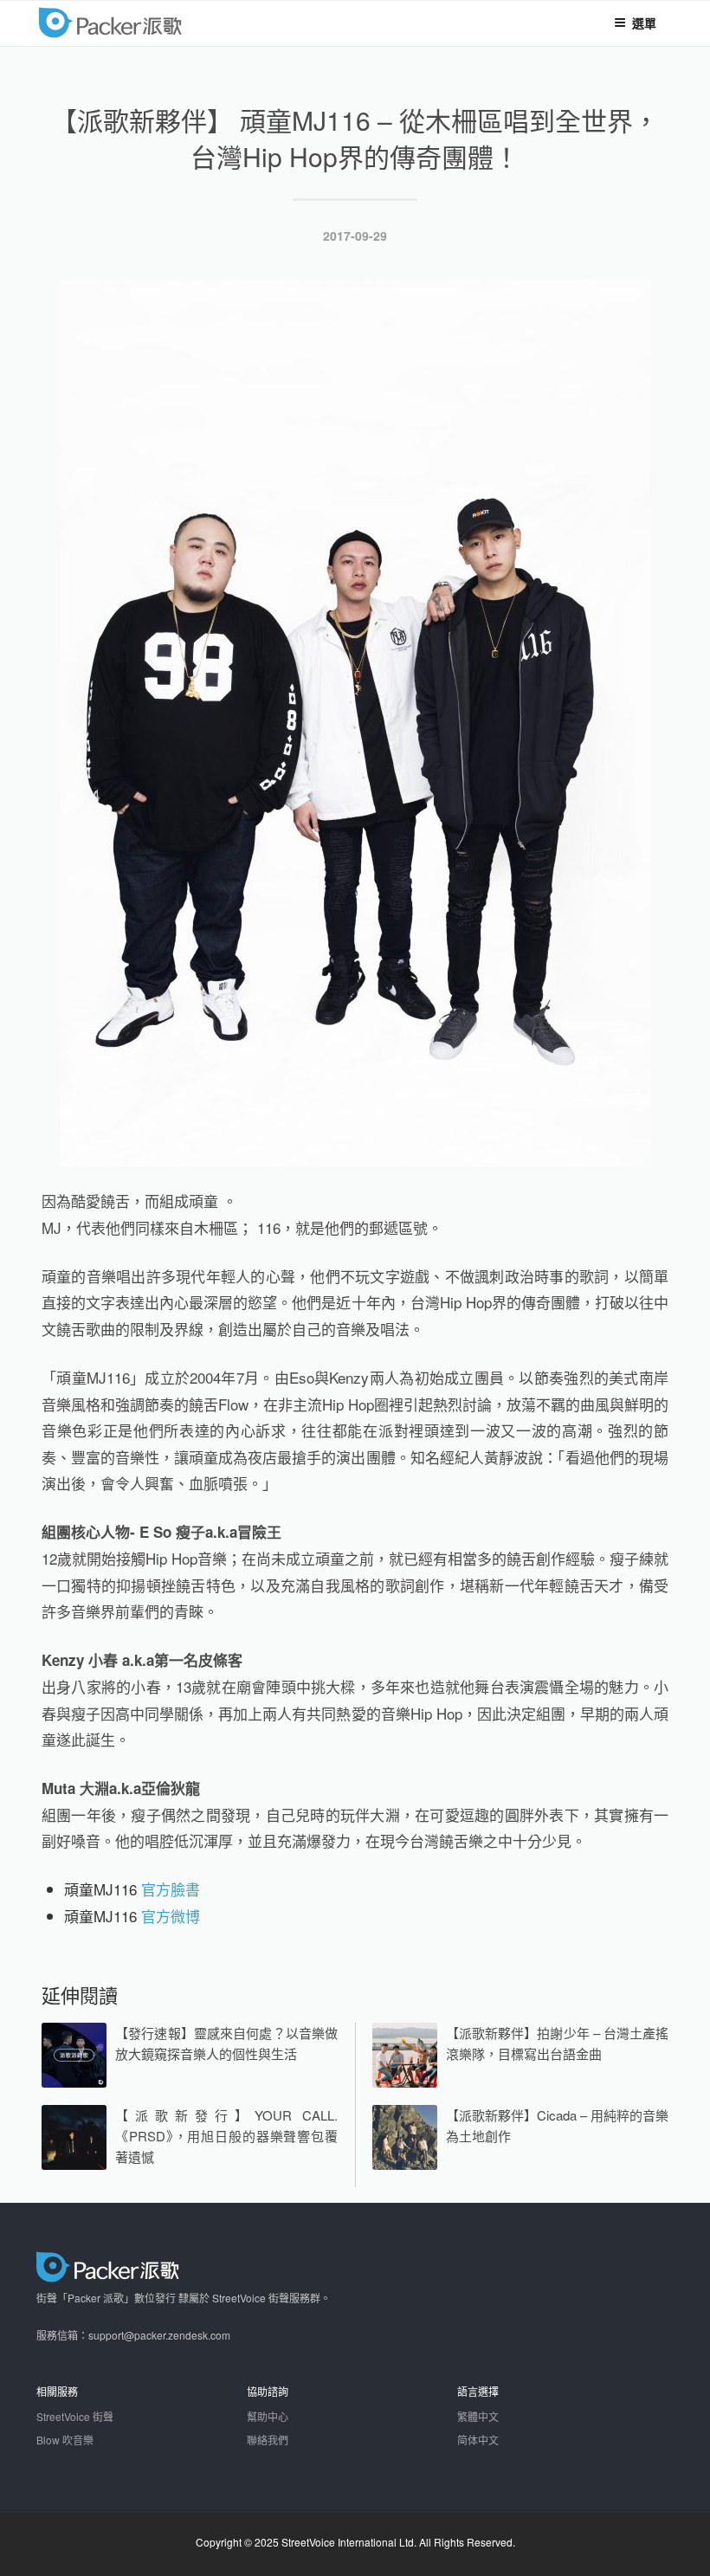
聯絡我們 (268, 2440)
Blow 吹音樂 (65, 2440)
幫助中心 (268, 2416)
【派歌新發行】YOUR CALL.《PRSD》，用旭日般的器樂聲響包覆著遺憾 (226, 2136)
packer (163, 22)
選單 (644, 23)
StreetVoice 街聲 (75, 2416)
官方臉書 (171, 1889)
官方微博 (171, 1916)
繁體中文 (478, 2416)
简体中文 (478, 2440)
